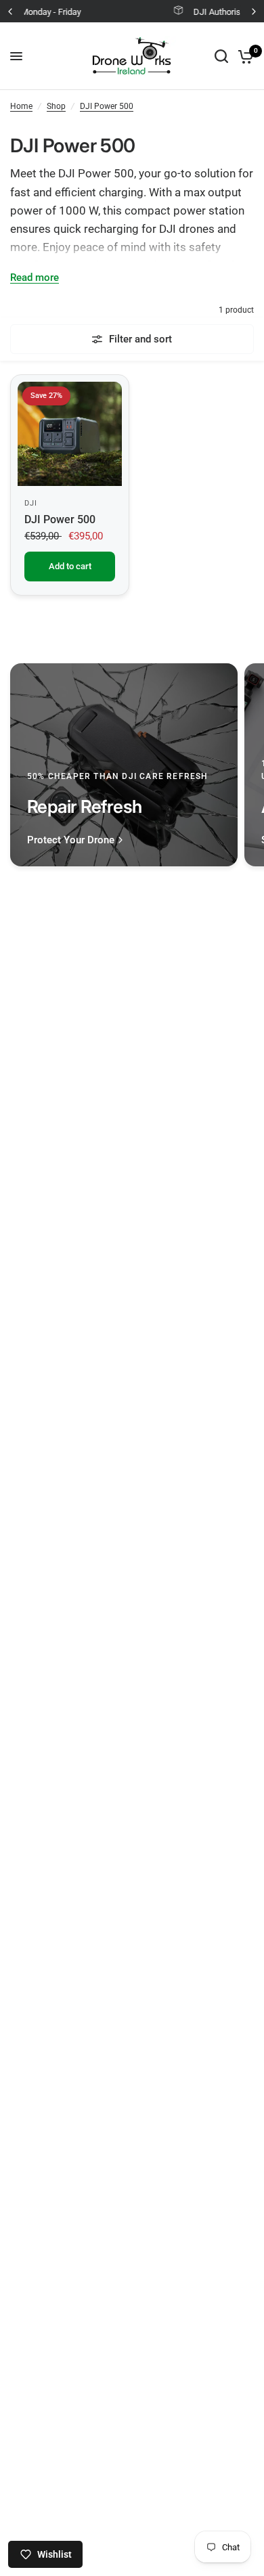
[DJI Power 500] (70, 434)
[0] (243, 56)
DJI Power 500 (107, 106)
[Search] (221, 56)
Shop (56, 106)
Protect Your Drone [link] (71, 840)
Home (21, 106)
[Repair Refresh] (124, 765)
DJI (31, 503)
